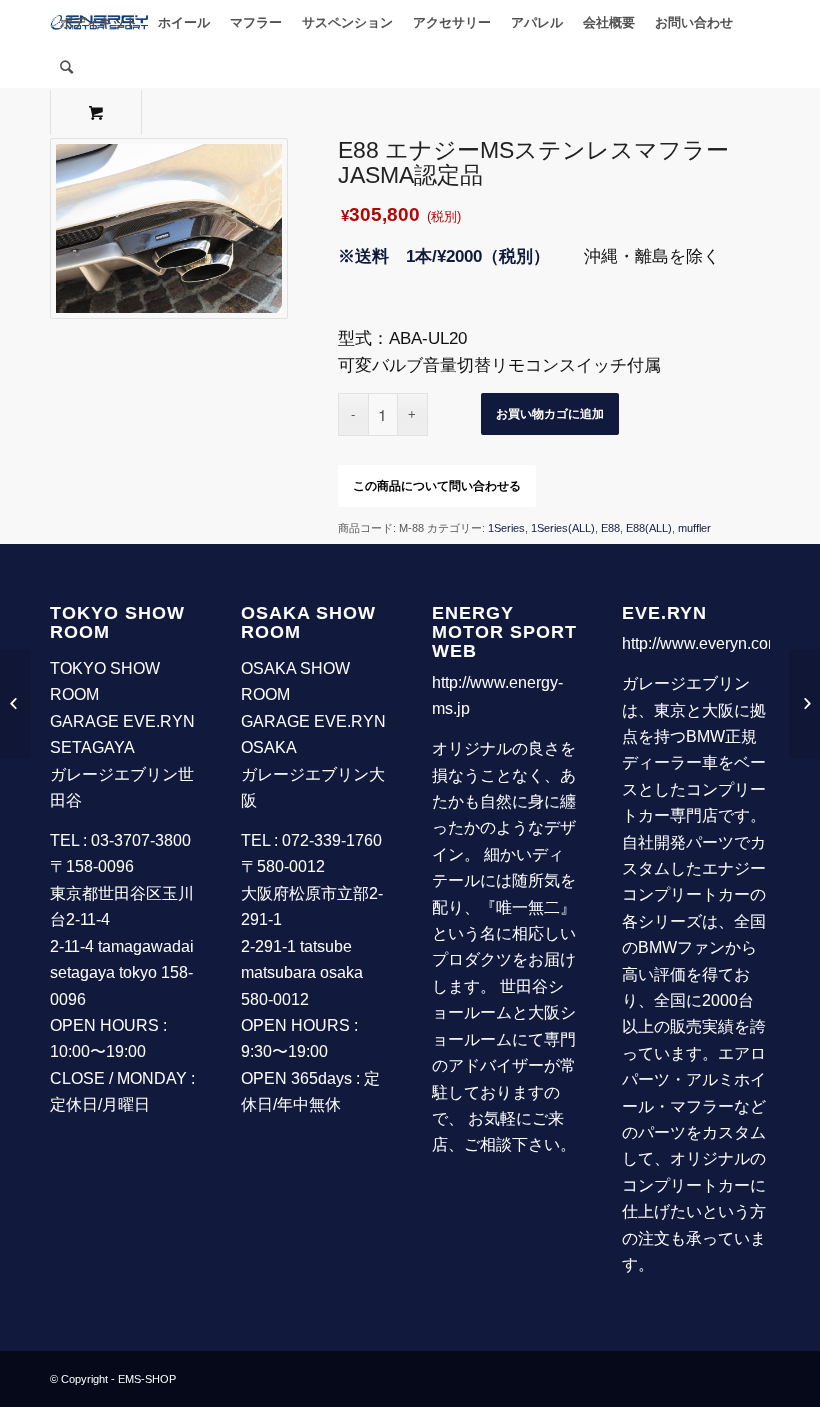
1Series (506, 528)
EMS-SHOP (147, 1379)
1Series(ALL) (563, 528)
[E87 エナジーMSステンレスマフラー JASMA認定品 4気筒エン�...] (804, 704)
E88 (610, 528)
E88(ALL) (649, 528)
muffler (694, 528)
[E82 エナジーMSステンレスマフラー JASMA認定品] (15, 704)
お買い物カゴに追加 (550, 414)
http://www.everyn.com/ (703, 643)
